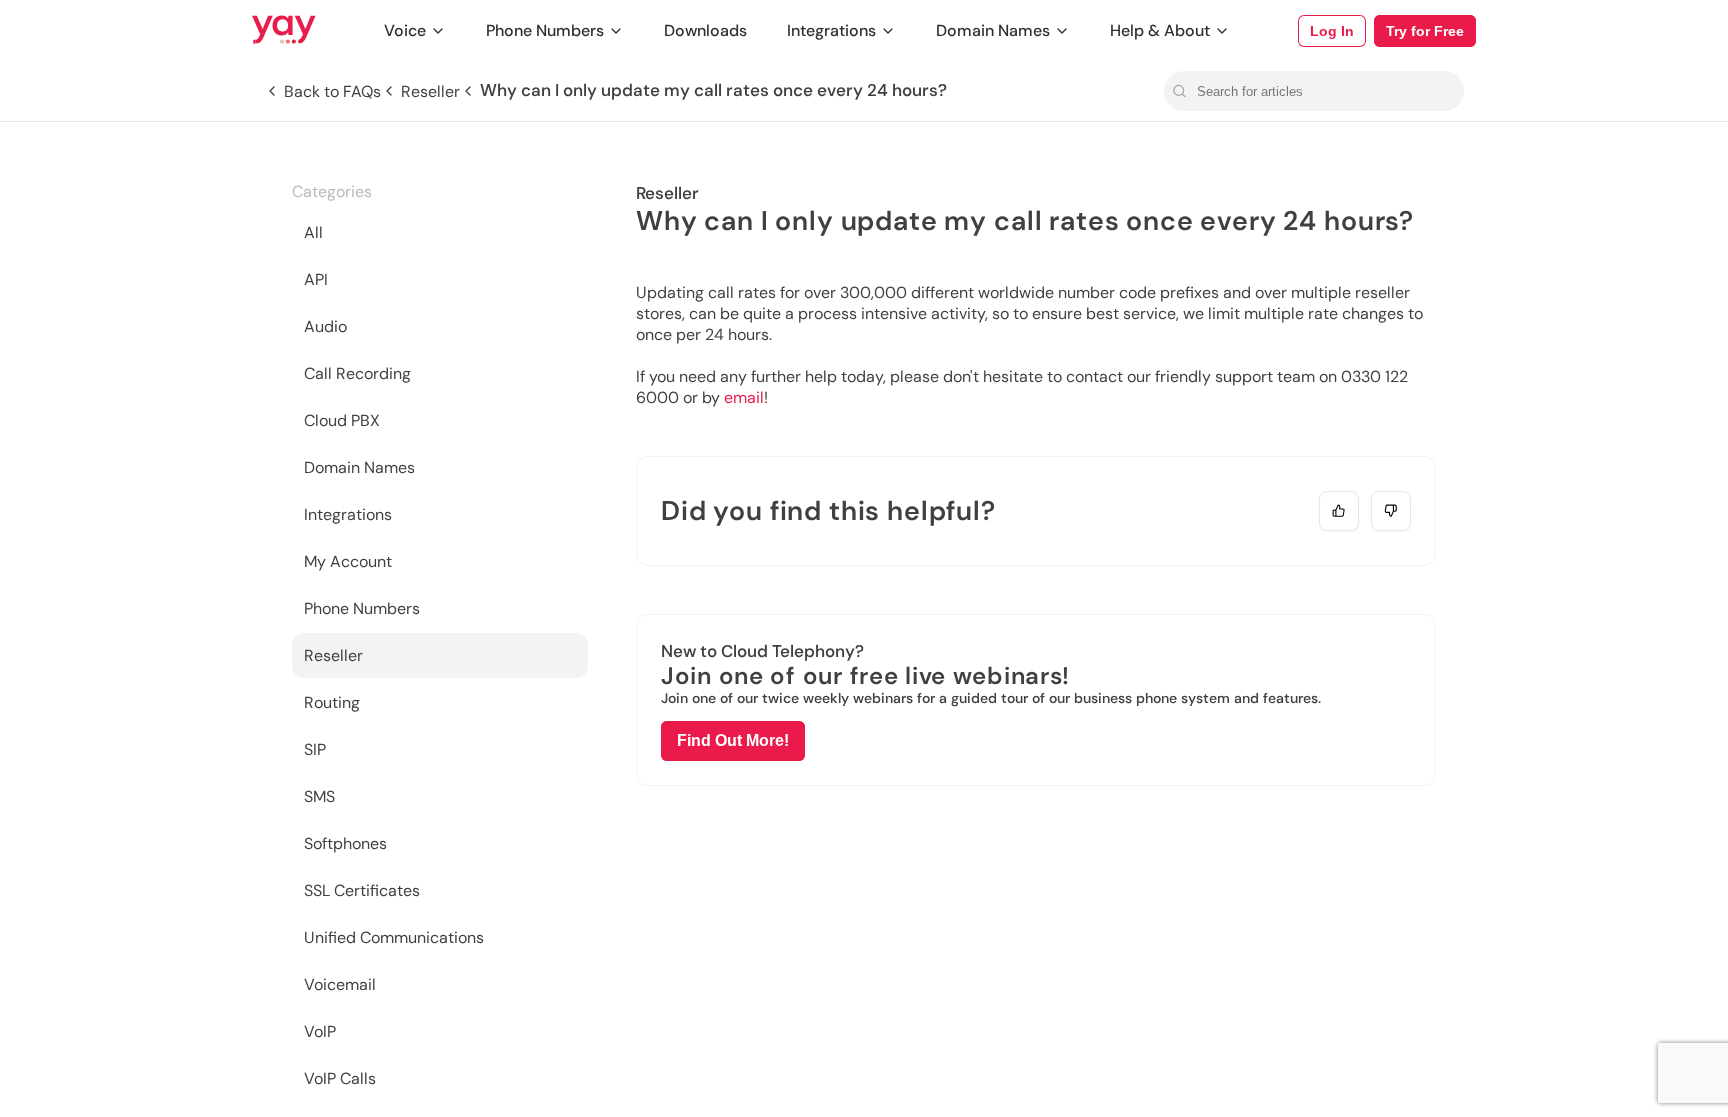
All (313, 232)
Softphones (345, 843)
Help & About (1160, 30)
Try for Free (1425, 31)
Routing (332, 702)
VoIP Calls (340, 1078)
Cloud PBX (342, 420)
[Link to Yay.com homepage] (284, 31)
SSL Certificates (362, 890)
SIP (315, 749)
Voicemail (340, 984)
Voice (405, 30)
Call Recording (357, 373)
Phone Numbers (545, 30)
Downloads (705, 30)
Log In (1332, 31)
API (316, 279)
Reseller (333, 655)
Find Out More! (733, 740)
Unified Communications (394, 937)
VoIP (320, 1031)
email (744, 397)
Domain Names (993, 30)
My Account (348, 561)
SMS (319, 796)
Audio (325, 326)
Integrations (831, 30)
